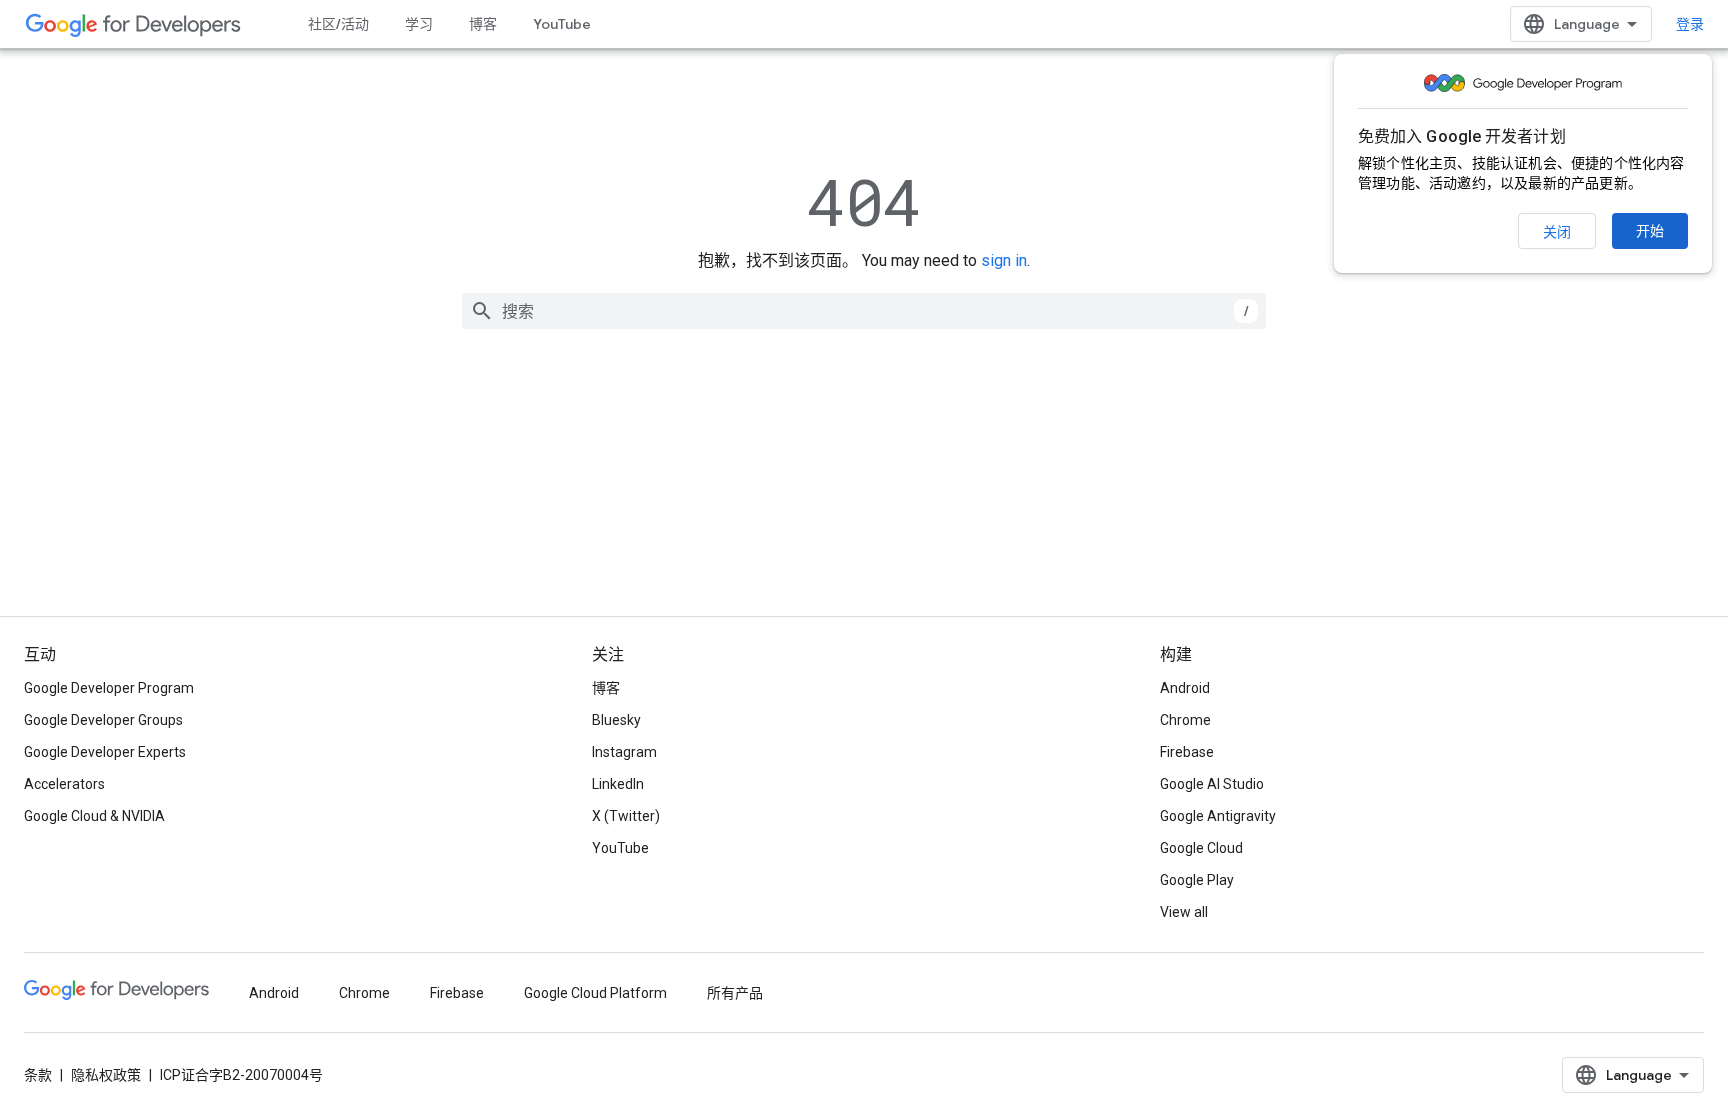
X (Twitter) (626, 816)
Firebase (1187, 752)
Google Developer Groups (103, 720)
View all (1184, 912)
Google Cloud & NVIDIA (94, 816)
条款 (38, 1075)
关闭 (1557, 232)
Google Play (1197, 880)
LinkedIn (618, 784)
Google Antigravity (1218, 816)
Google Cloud (1201, 848)
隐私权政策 (106, 1075)
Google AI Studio (1212, 784)
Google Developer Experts (105, 752)
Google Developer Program (109, 688)
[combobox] (864, 311)
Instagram (624, 752)
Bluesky (616, 720)
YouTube (562, 24)
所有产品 (735, 993)
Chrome (1185, 720)
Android (1185, 688)
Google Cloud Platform (595, 993)
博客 (483, 24)
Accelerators (64, 784)
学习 (419, 24)
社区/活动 (338, 24)
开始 (1650, 231)
